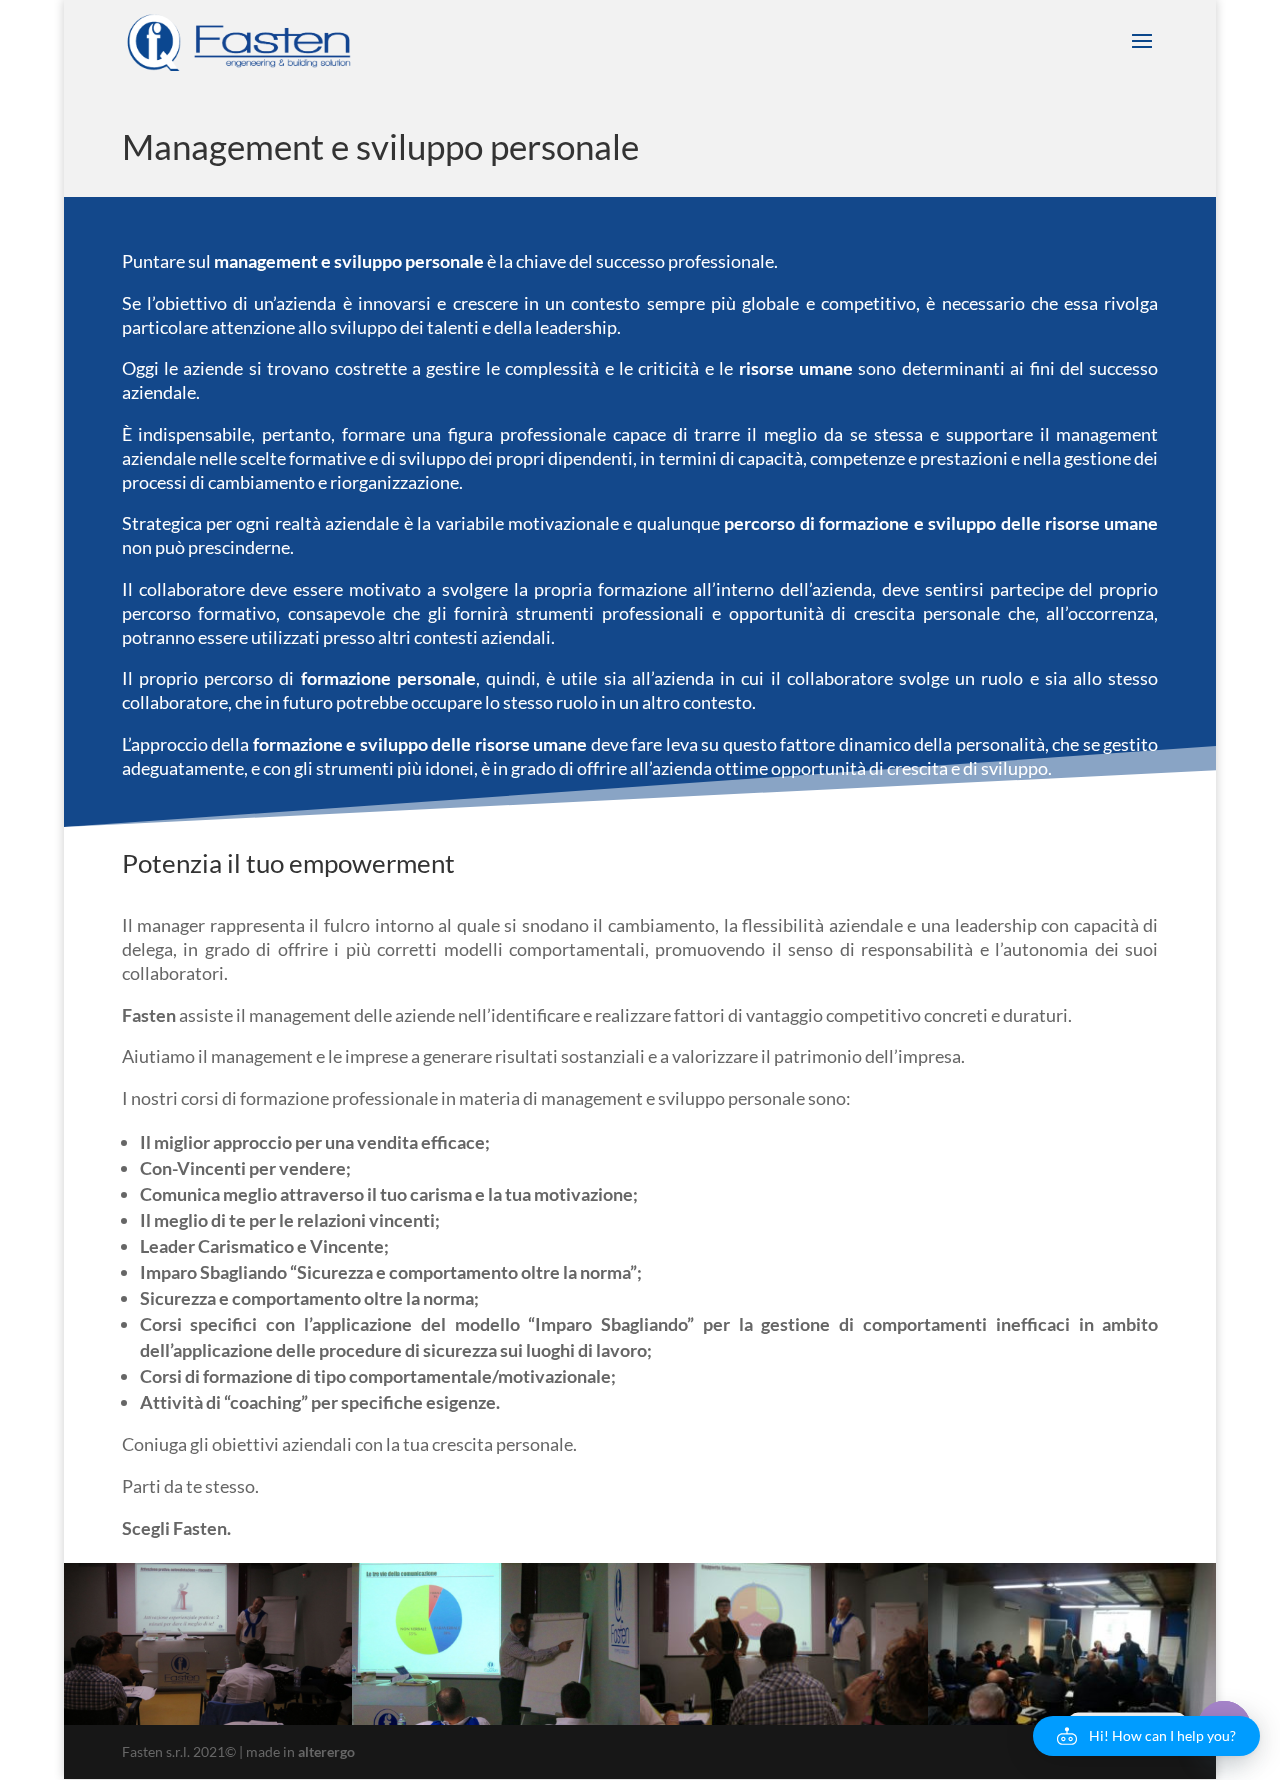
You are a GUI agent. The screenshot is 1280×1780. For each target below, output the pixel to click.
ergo (326, 1751)
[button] (1146, 1736)
